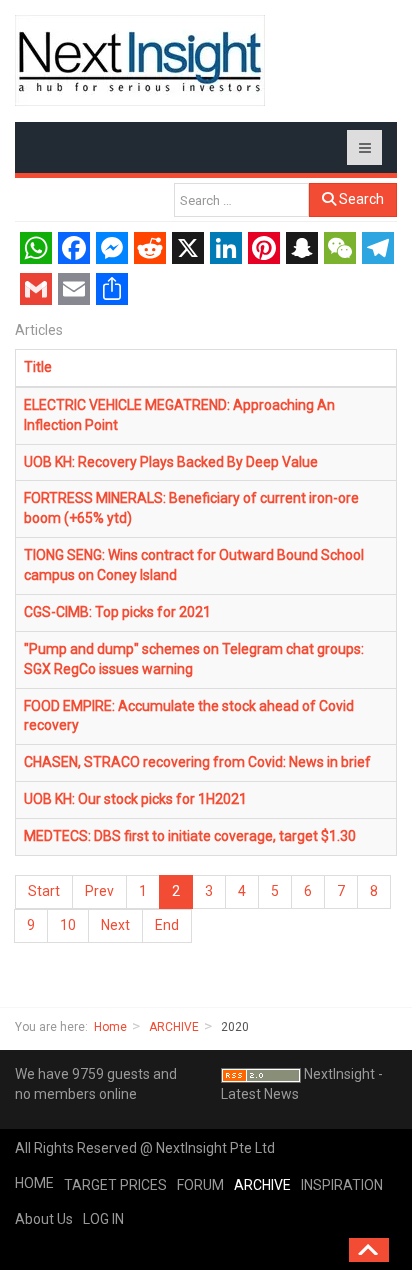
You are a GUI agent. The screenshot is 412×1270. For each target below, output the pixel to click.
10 (68, 925)
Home (110, 1027)
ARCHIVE (174, 1027)
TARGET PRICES (115, 1185)
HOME (34, 1183)
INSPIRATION (342, 1185)
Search (360, 199)
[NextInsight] (140, 60)
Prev (99, 891)
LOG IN (103, 1219)
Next (115, 925)
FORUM (200, 1185)
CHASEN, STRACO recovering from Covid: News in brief (197, 762)
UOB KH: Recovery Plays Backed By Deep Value (171, 462)
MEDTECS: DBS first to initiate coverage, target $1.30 (190, 836)
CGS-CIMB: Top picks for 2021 (117, 612)
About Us (44, 1219)
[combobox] (241, 200)
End (167, 925)
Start (44, 891)
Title (38, 367)
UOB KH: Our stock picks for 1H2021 (135, 799)
